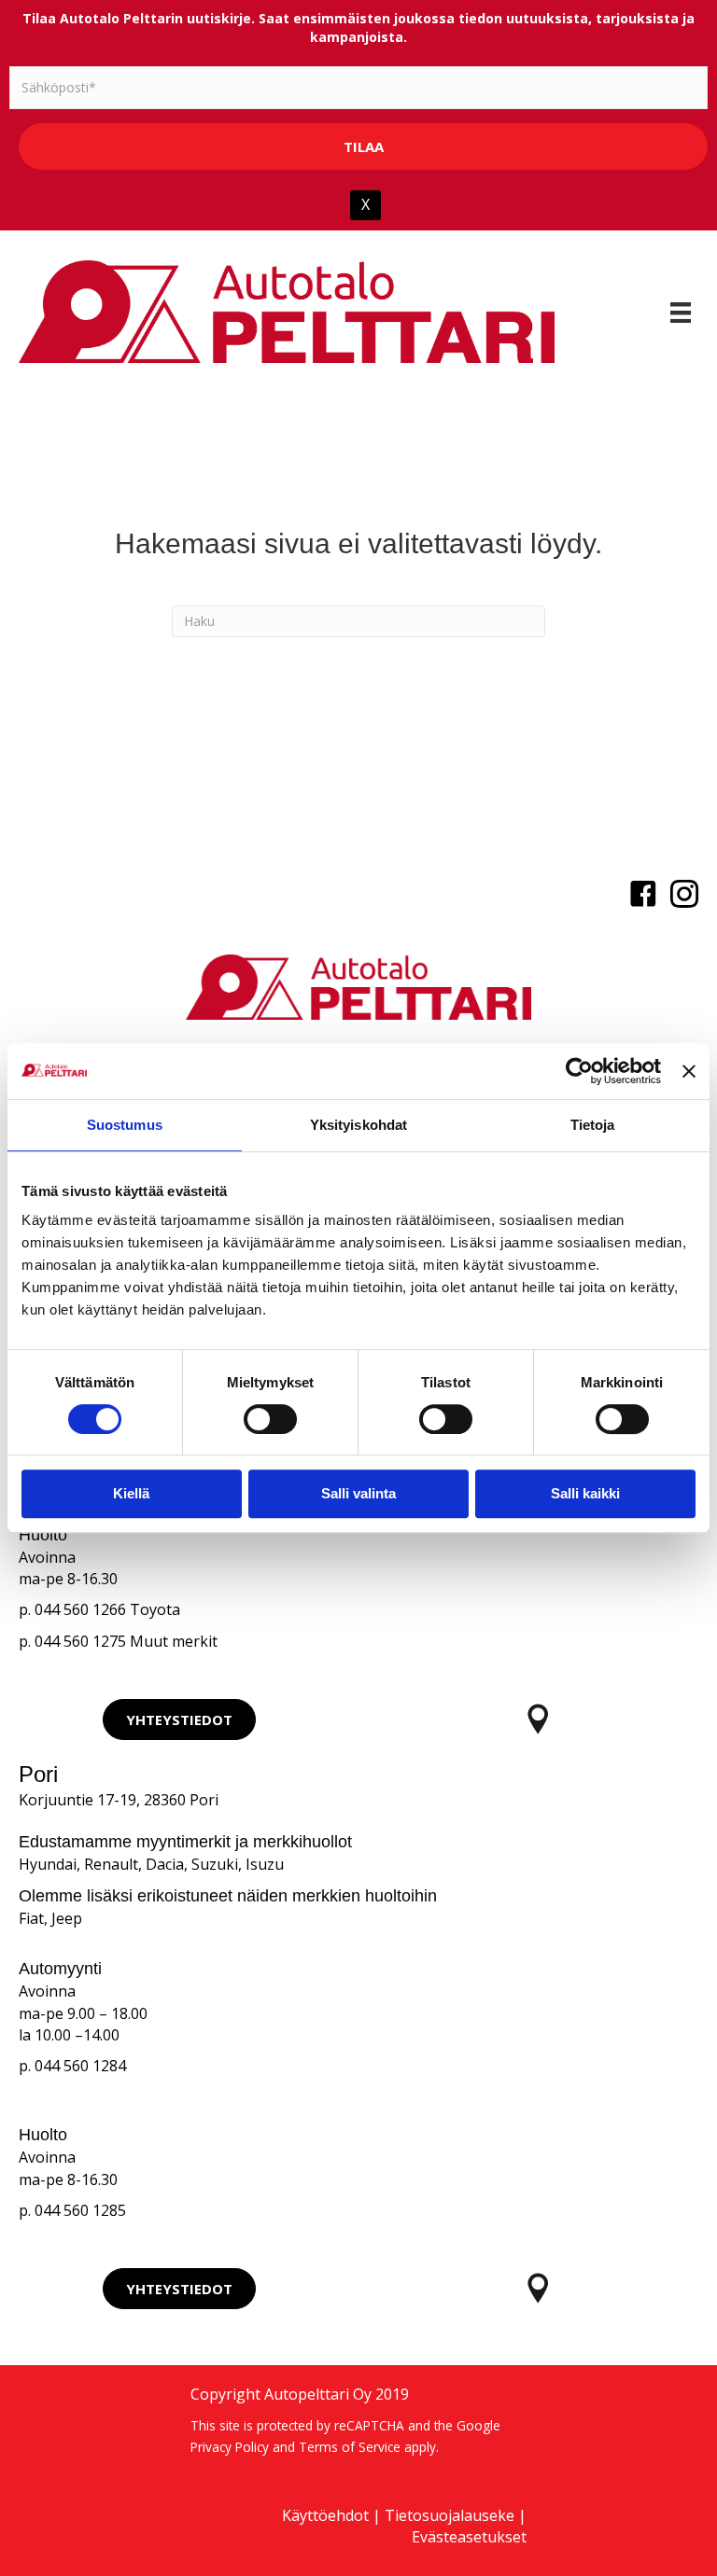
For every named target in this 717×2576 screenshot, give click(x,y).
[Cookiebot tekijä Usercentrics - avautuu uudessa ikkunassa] (579, 1071)
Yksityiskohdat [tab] (358, 1125)
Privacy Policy (230, 2447)
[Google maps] (538, 1719)
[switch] (270, 1419)
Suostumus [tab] (125, 1125)
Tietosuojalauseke (450, 2515)
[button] (179, 1720)
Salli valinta (358, 1493)
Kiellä (131, 1493)
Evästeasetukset (469, 2537)
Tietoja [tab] (593, 1125)
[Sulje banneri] (689, 1071)
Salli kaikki (585, 1493)
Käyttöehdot (325, 2515)
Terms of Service (350, 2447)
